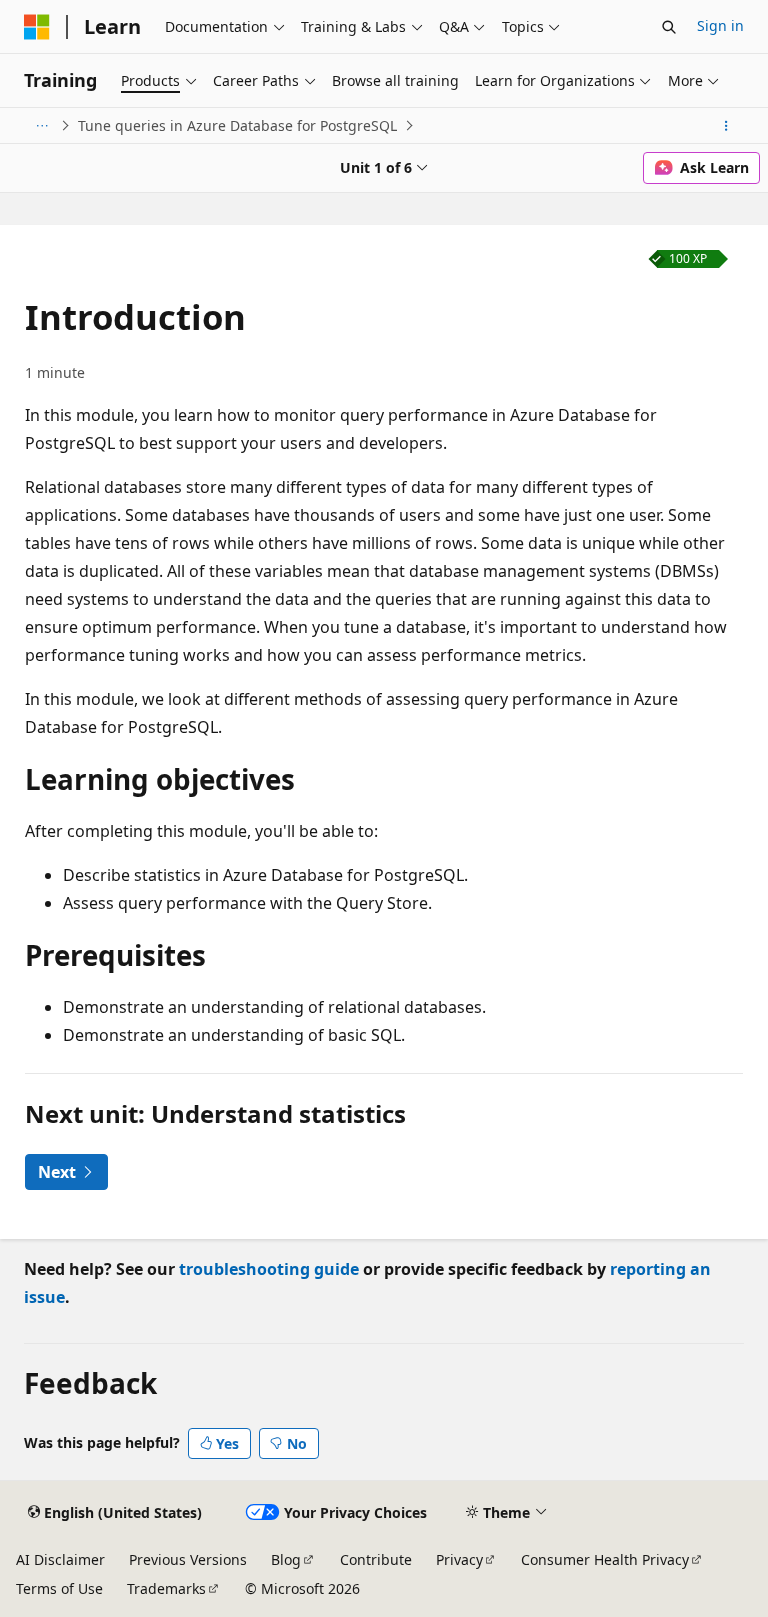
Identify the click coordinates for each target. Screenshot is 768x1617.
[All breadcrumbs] (41, 126)
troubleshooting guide (269, 1269)
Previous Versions (188, 1559)
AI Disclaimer (60, 1559)
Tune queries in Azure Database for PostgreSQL (237, 125)
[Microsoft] (37, 27)
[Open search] (669, 27)
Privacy (459, 1559)
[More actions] (726, 126)
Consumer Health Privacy (605, 1559)
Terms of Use (59, 1588)
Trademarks (166, 1588)
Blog (286, 1559)
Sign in (720, 25)
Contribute (376, 1559)
